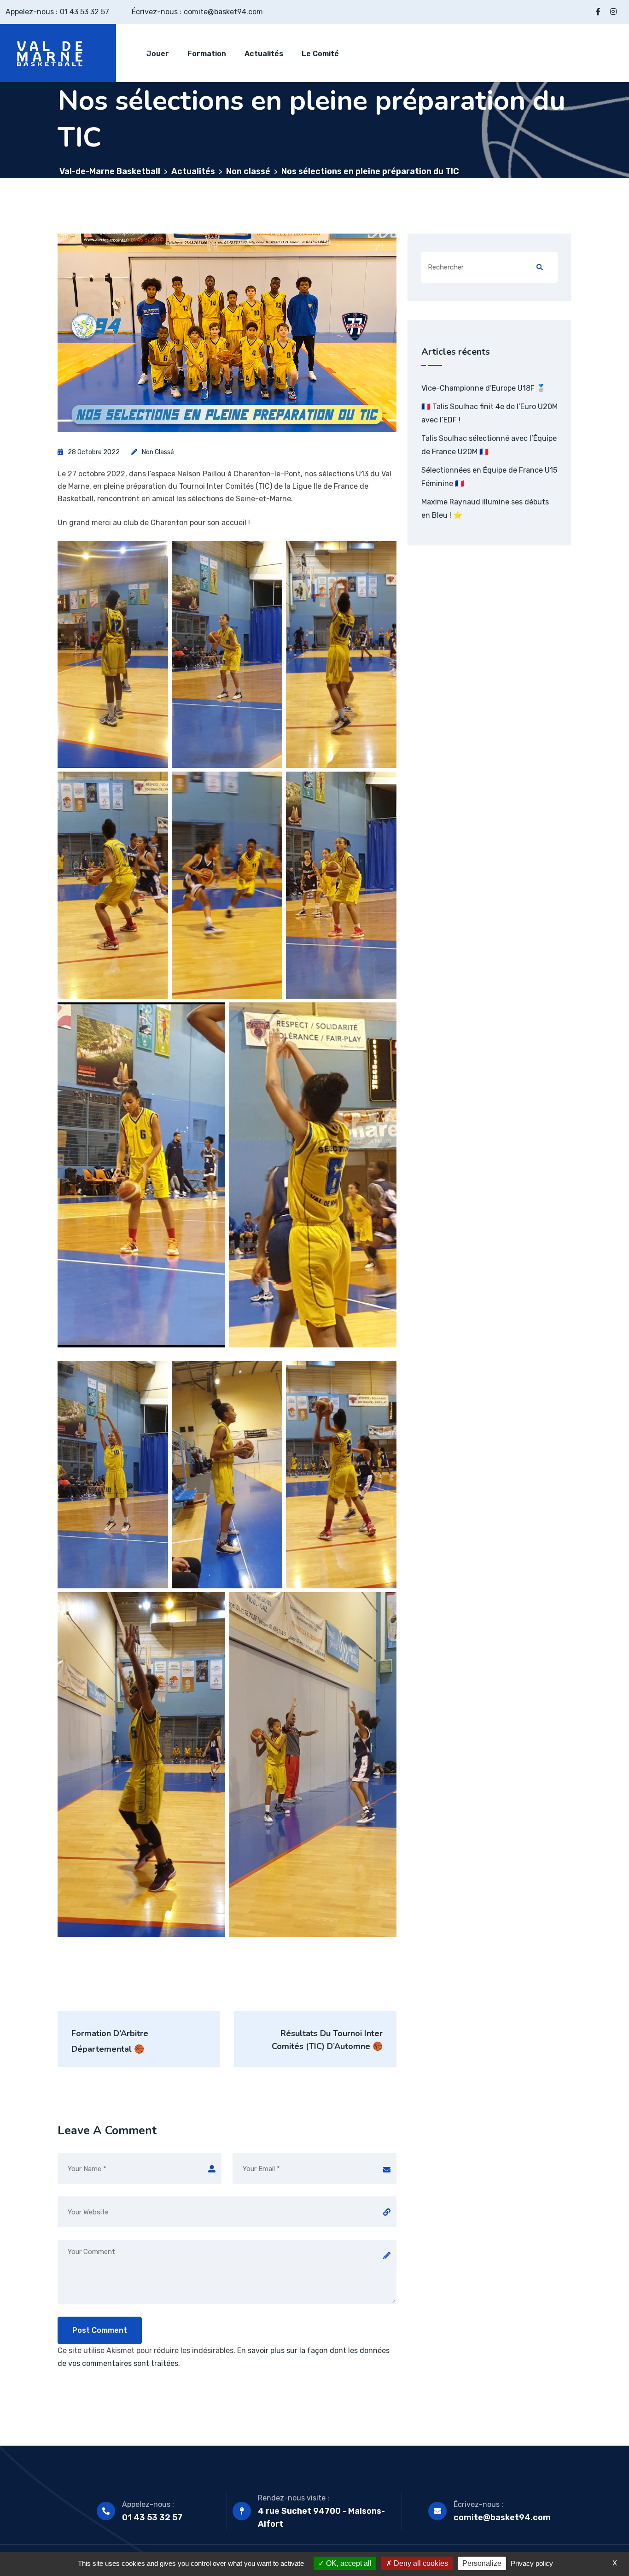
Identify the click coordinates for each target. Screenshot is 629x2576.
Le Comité (320, 54)
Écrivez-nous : (478, 2504)
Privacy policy (532, 2563)
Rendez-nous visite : (294, 2498)
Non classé (158, 452)
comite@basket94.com (223, 12)
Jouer (158, 54)
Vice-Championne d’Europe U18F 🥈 (483, 388)
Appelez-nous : (148, 2504)
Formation (207, 54)
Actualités (264, 54)
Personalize (482, 2563)
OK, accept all (348, 2563)
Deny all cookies (420, 2563)
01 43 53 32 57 (84, 12)
